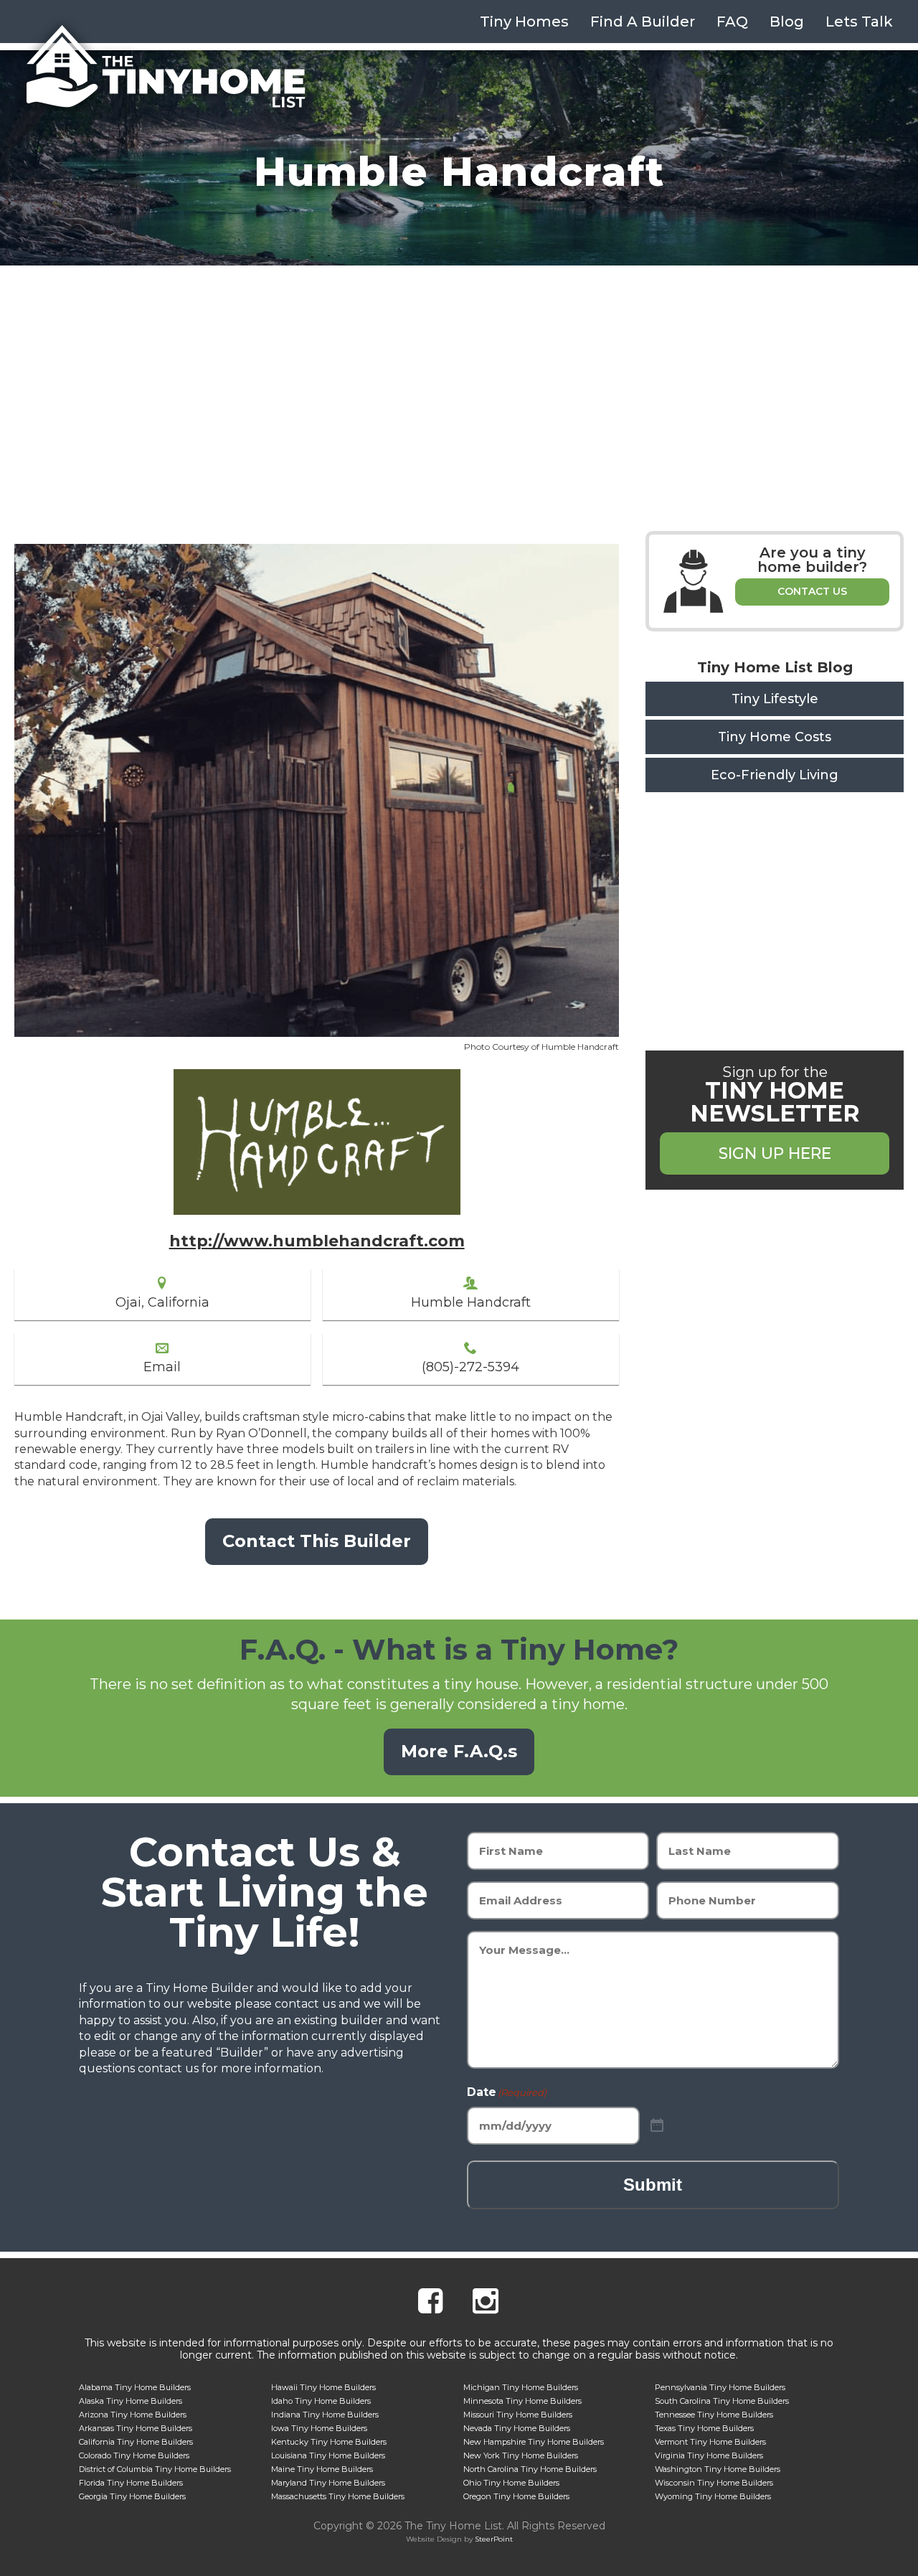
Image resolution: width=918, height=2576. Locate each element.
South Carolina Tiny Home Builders (722, 2401)
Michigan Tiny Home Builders (521, 2387)
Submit (653, 2185)
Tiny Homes (524, 22)
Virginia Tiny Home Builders (709, 2455)
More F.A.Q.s (459, 1751)
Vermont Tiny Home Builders (710, 2442)
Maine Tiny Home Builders (322, 2469)
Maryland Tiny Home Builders (328, 2483)
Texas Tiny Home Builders (704, 2428)
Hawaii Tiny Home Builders (323, 2387)
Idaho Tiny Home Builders (321, 2401)
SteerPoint (494, 2539)
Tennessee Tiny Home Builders (714, 2415)
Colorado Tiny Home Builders (134, 2455)
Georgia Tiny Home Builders (132, 2496)
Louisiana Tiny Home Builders (328, 2455)
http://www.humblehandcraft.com (317, 1241)
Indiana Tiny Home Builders (325, 2415)
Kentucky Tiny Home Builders (329, 2442)
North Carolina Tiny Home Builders (530, 2469)
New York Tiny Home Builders (521, 2455)
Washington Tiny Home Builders (718, 2469)
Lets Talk (859, 22)
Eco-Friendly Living (775, 775)
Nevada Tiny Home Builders (517, 2428)
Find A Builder (643, 22)
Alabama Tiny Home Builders (135, 2387)
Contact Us (812, 591)
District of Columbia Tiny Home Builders (155, 2469)
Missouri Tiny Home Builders (518, 2415)
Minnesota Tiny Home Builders (522, 2401)
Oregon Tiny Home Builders (516, 2496)
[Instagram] (486, 2303)
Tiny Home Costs (775, 737)
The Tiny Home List (165, 67)
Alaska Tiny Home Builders (131, 2401)
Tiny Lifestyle (775, 699)
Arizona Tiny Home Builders (133, 2415)
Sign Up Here (775, 1153)
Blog (787, 22)
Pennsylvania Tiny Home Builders (720, 2387)
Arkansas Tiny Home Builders (136, 2428)
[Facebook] (430, 2303)
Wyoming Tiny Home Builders (713, 2496)
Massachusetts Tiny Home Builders (338, 2496)
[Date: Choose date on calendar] (657, 2126)
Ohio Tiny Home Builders (511, 2483)
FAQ (732, 22)
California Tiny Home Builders (136, 2442)
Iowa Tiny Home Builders (319, 2428)
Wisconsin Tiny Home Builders (714, 2483)
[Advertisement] (459, 373)
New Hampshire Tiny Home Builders (534, 2442)
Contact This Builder (317, 1541)
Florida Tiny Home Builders (131, 2483)
